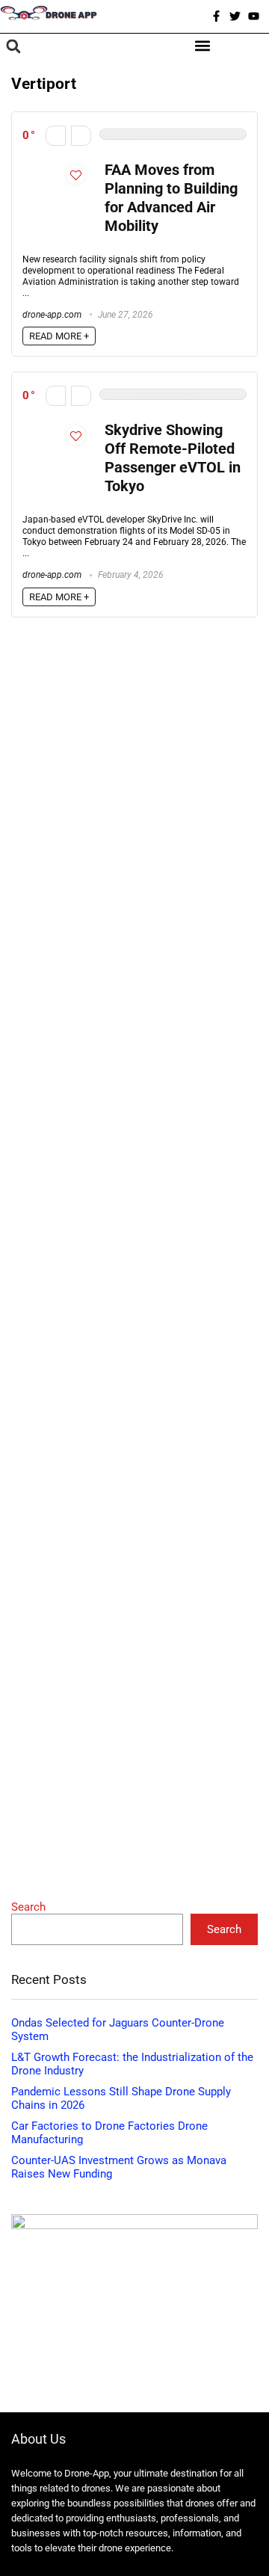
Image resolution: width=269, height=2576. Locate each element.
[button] (13, 47)
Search (28, 1907)
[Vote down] (56, 136)
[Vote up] (81, 136)
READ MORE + (59, 336)
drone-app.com (52, 315)
